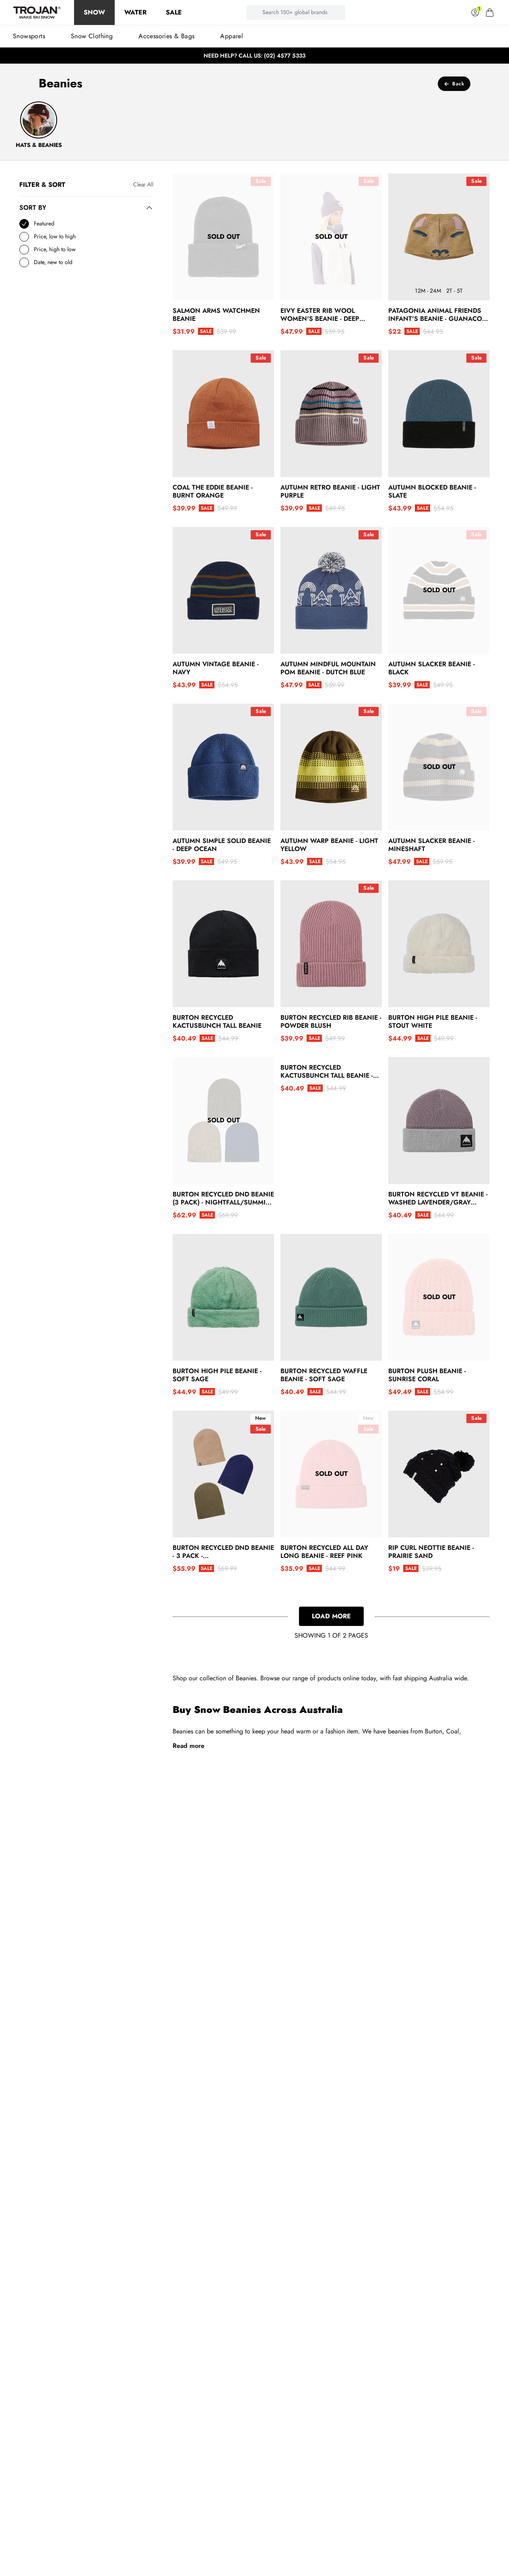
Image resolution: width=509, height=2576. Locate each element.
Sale (174, 12)
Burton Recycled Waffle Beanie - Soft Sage (324, 1375)
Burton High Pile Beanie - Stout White (433, 1022)
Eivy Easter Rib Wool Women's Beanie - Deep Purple (320, 315)
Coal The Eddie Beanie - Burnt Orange (213, 492)
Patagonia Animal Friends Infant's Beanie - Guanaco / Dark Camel (438, 315)
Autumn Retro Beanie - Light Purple (330, 492)
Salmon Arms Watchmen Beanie (216, 315)
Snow (94, 12)
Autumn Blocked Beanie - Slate (432, 492)
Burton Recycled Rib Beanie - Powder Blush (331, 1022)
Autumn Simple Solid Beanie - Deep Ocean (222, 845)
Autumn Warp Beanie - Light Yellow (329, 845)
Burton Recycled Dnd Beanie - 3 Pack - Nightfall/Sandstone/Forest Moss (223, 1552)
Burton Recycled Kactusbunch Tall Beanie (217, 1022)
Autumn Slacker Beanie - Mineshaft (432, 845)
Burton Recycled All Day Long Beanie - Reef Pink (324, 1552)
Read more (189, 1746)
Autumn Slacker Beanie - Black (432, 668)
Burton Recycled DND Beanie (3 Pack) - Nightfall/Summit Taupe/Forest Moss (223, 1198)
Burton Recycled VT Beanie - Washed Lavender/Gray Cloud (438, 1198)
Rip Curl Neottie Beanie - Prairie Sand (431, 1552)
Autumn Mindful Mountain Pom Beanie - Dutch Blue (328, 668)
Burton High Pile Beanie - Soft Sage (217, 1375)
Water (135, 12)
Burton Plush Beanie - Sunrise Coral (427, 1375)
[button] (490, 12)
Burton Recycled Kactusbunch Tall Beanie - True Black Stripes (327, 1072)
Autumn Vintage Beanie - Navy (216, 668)
